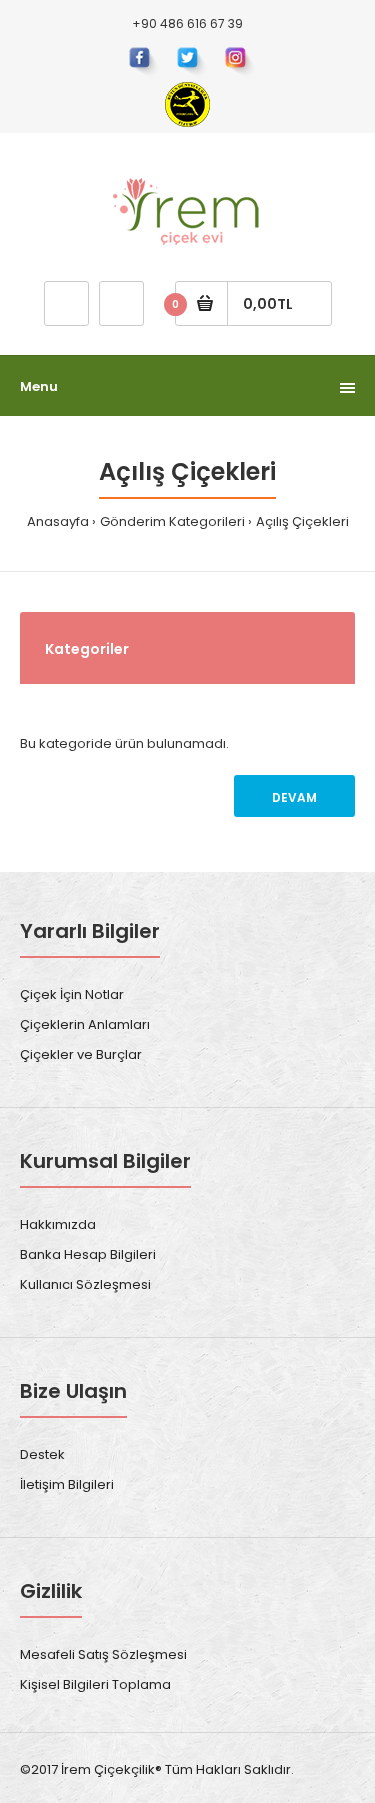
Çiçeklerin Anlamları (85, 1024)
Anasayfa (58, 521)
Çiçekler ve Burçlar (81, 1054)
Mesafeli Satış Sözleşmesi (103, 1654)
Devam (294, 797)
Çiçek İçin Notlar (72, 994)
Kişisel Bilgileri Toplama (95, 1684)
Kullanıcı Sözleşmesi (85, 1284)
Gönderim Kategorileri (172, 521)
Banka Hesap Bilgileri (88, 1254)
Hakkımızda (58, 1224)
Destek (42, 1454)
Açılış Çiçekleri (302, 521)
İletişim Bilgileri (67, 1484)
